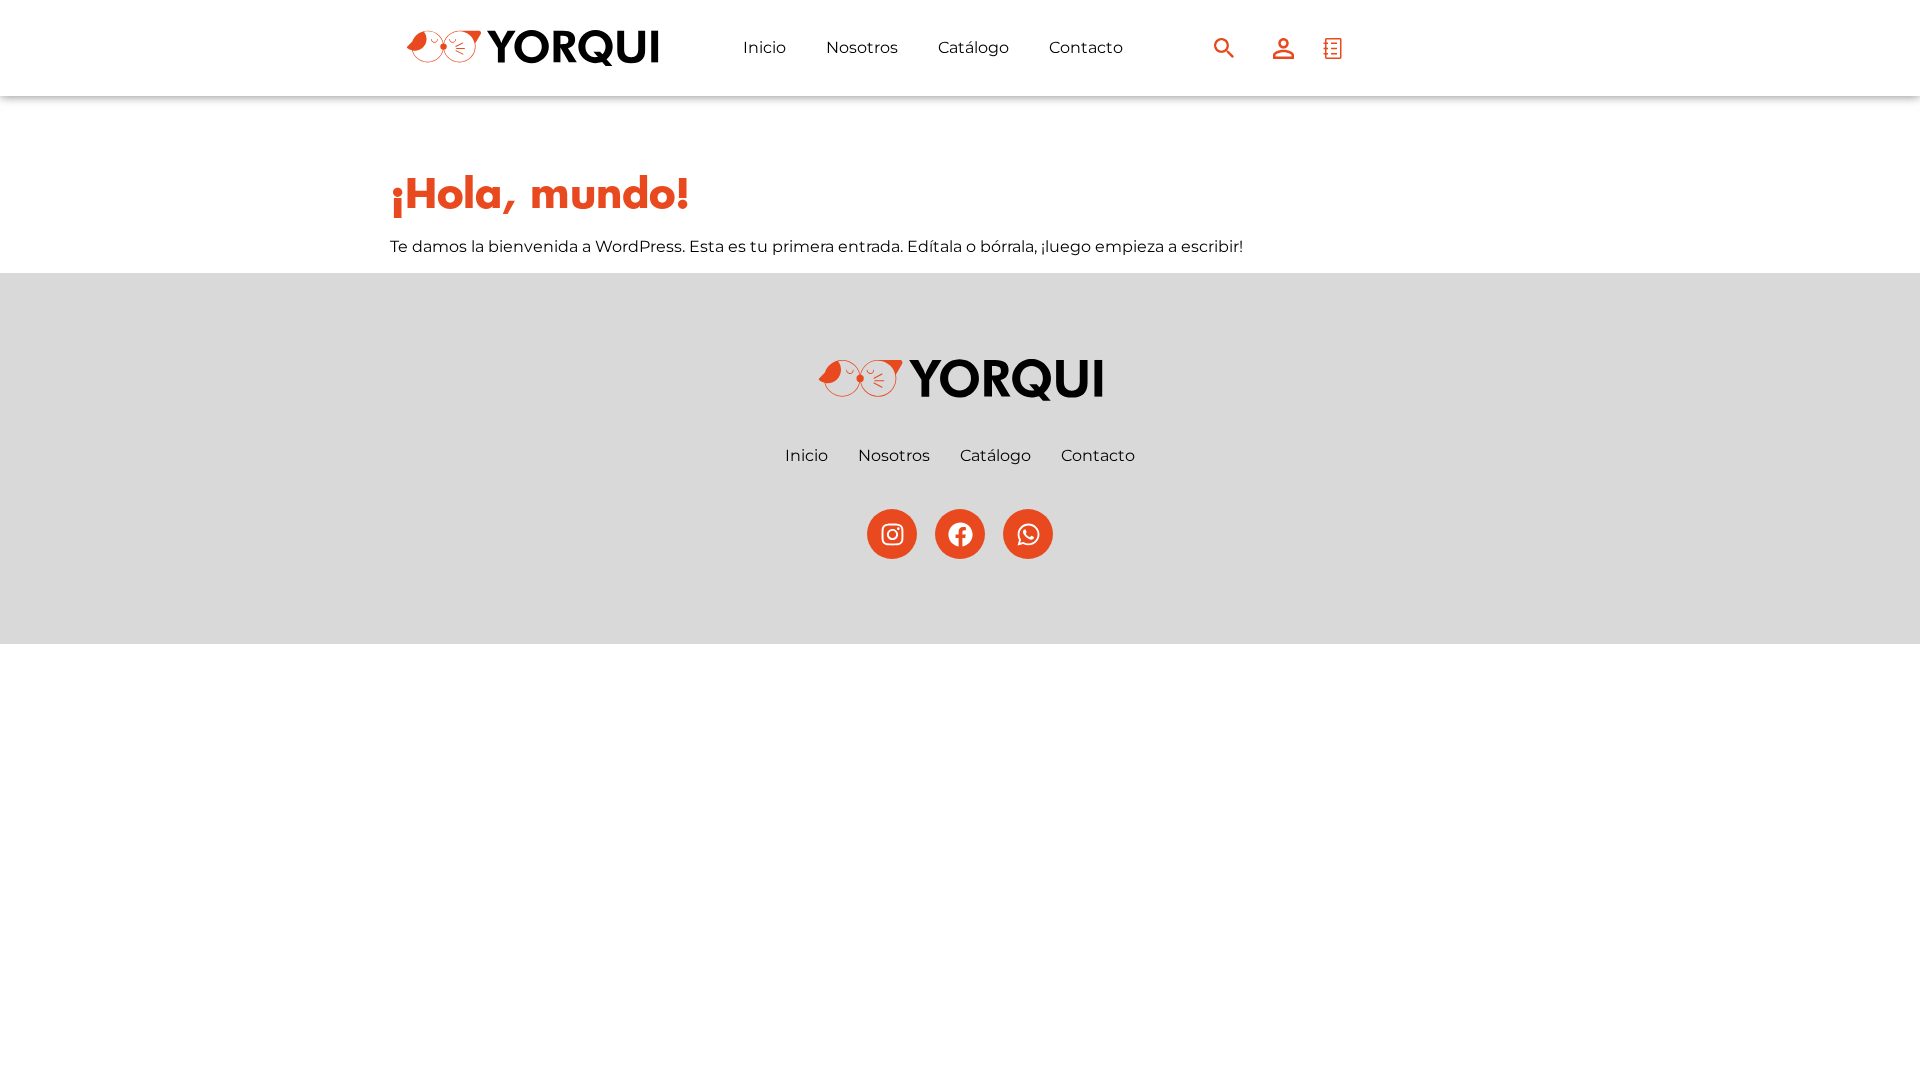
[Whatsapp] (1028, 534)
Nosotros (862, 47)
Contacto (1086, 47)
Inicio (764, 47)
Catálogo (973, 47)
